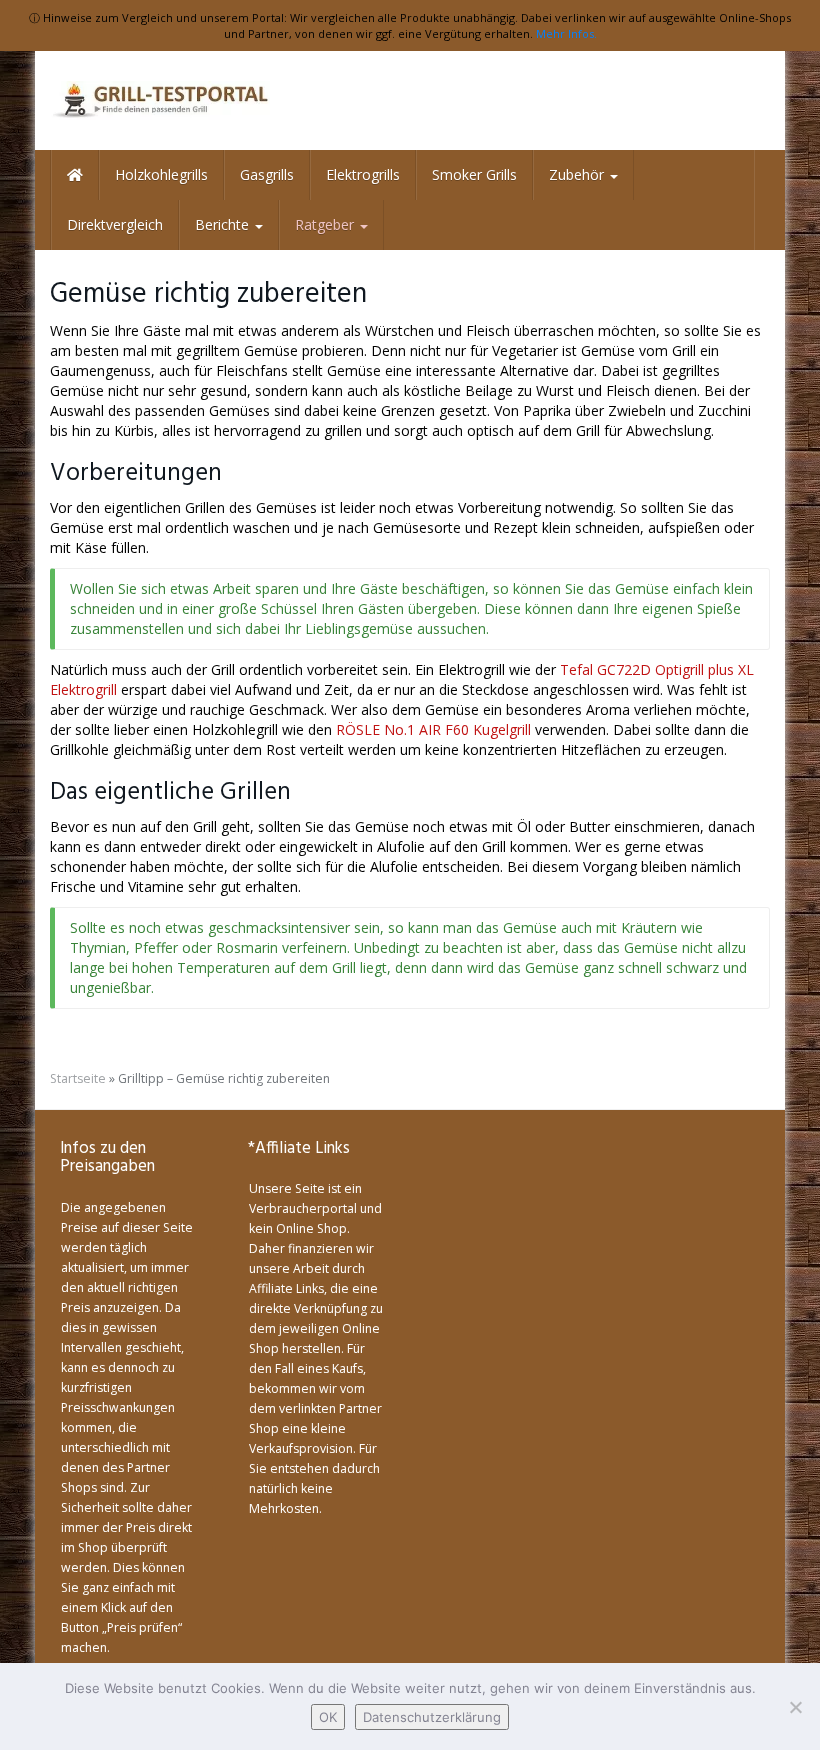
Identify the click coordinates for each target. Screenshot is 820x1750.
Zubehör (578, 174)
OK (328, 1717)
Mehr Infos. (566, 33)
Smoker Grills (474, 174)
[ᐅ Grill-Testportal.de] (160, 100)
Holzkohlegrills (161, 174)
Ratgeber (326, 224)
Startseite (78, 1078)
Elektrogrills (363, 174)
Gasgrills (267, 174)
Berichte (224, 224)
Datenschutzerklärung (432, 1717)
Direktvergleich (115, 224)
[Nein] (795, 1707)
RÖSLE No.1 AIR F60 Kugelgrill (435, 729)
